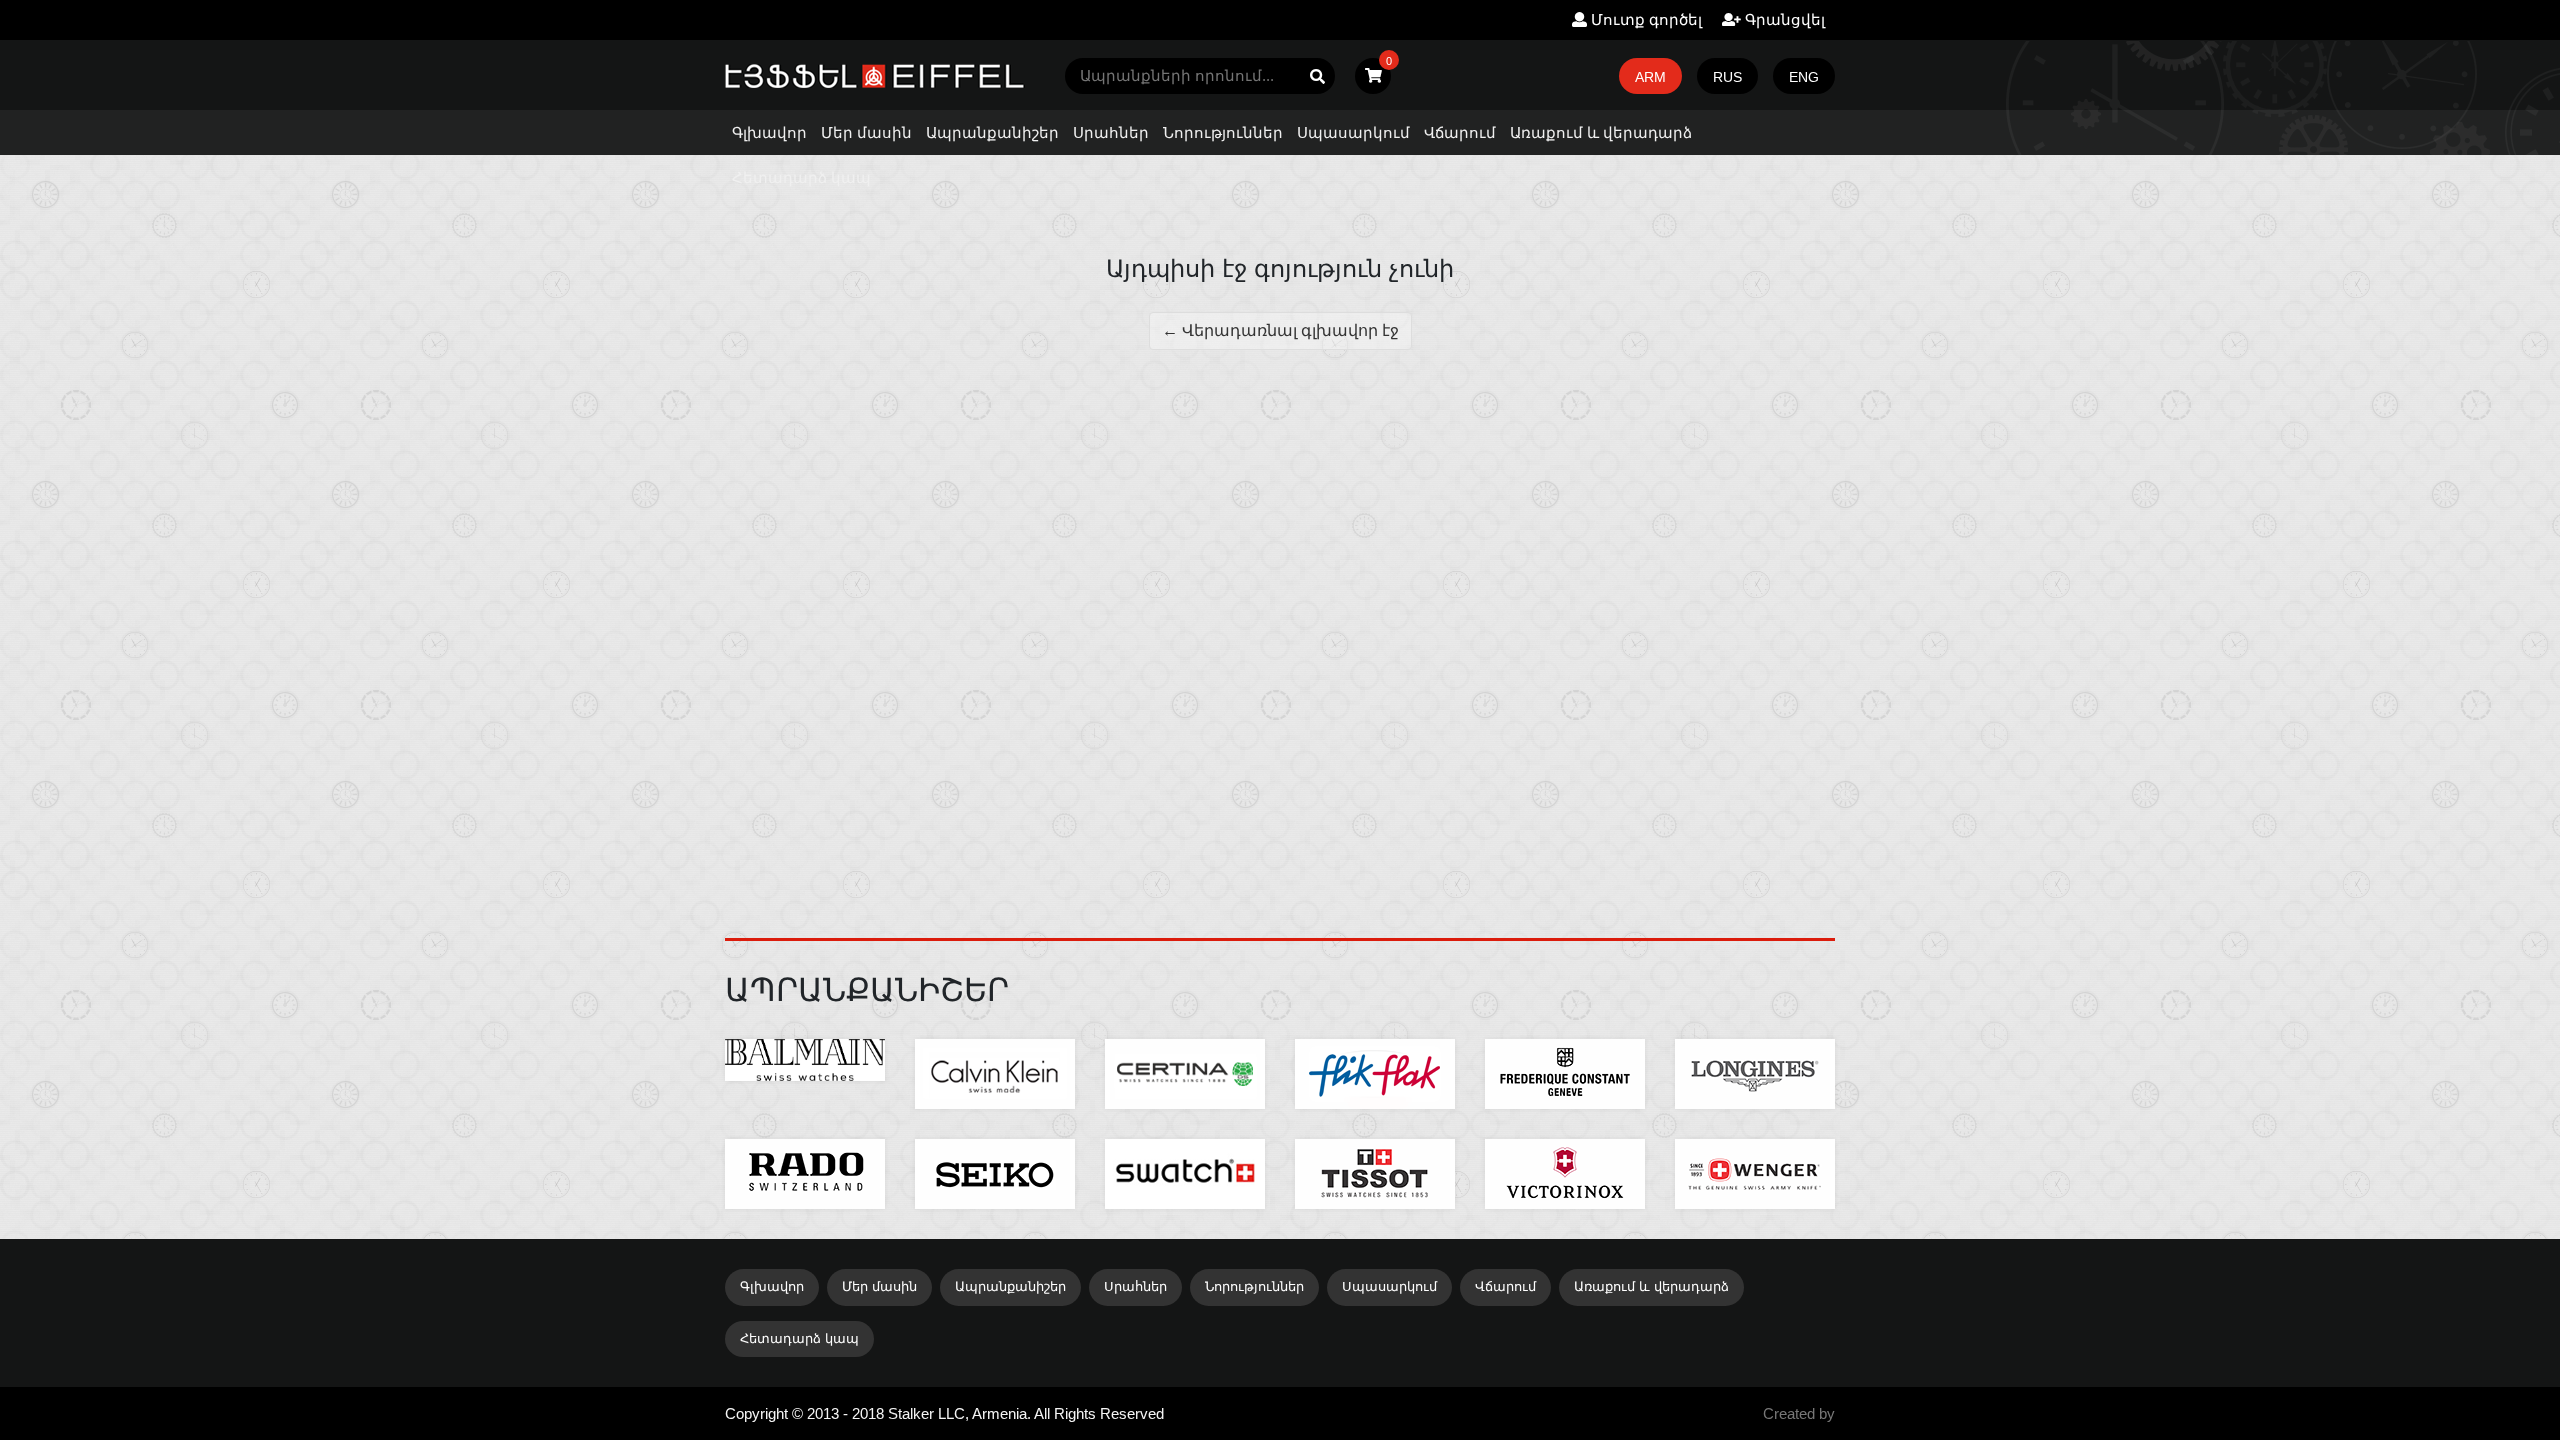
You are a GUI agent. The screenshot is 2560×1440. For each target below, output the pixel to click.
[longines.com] (1755, 1074)
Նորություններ (1223, 132)
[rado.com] (805, 1174)
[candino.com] (995, 1174)
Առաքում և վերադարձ (1601, 132)
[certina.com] (1185, 1074)
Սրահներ (1111, 132)
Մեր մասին (866, 132)
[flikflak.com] (1375, 1074)
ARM (1650, 77)
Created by (1799, 1413)
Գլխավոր (769, 132)
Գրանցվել (1783, 19)
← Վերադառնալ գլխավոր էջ (1280, 330)
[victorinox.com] (1565, 1174)
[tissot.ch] (1375, 1174)
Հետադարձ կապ (801, 177)
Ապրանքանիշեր (992, 132)
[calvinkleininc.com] (995, 1074)
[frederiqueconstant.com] (1565, 1074)
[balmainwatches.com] (805, 1060)
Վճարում (1460, 132)
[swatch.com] (1185, 1174)
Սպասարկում (1353, 132)
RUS (1727, 77)
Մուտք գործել (1644, 19)
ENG (1804, 77)
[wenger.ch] (1755, 1174)
